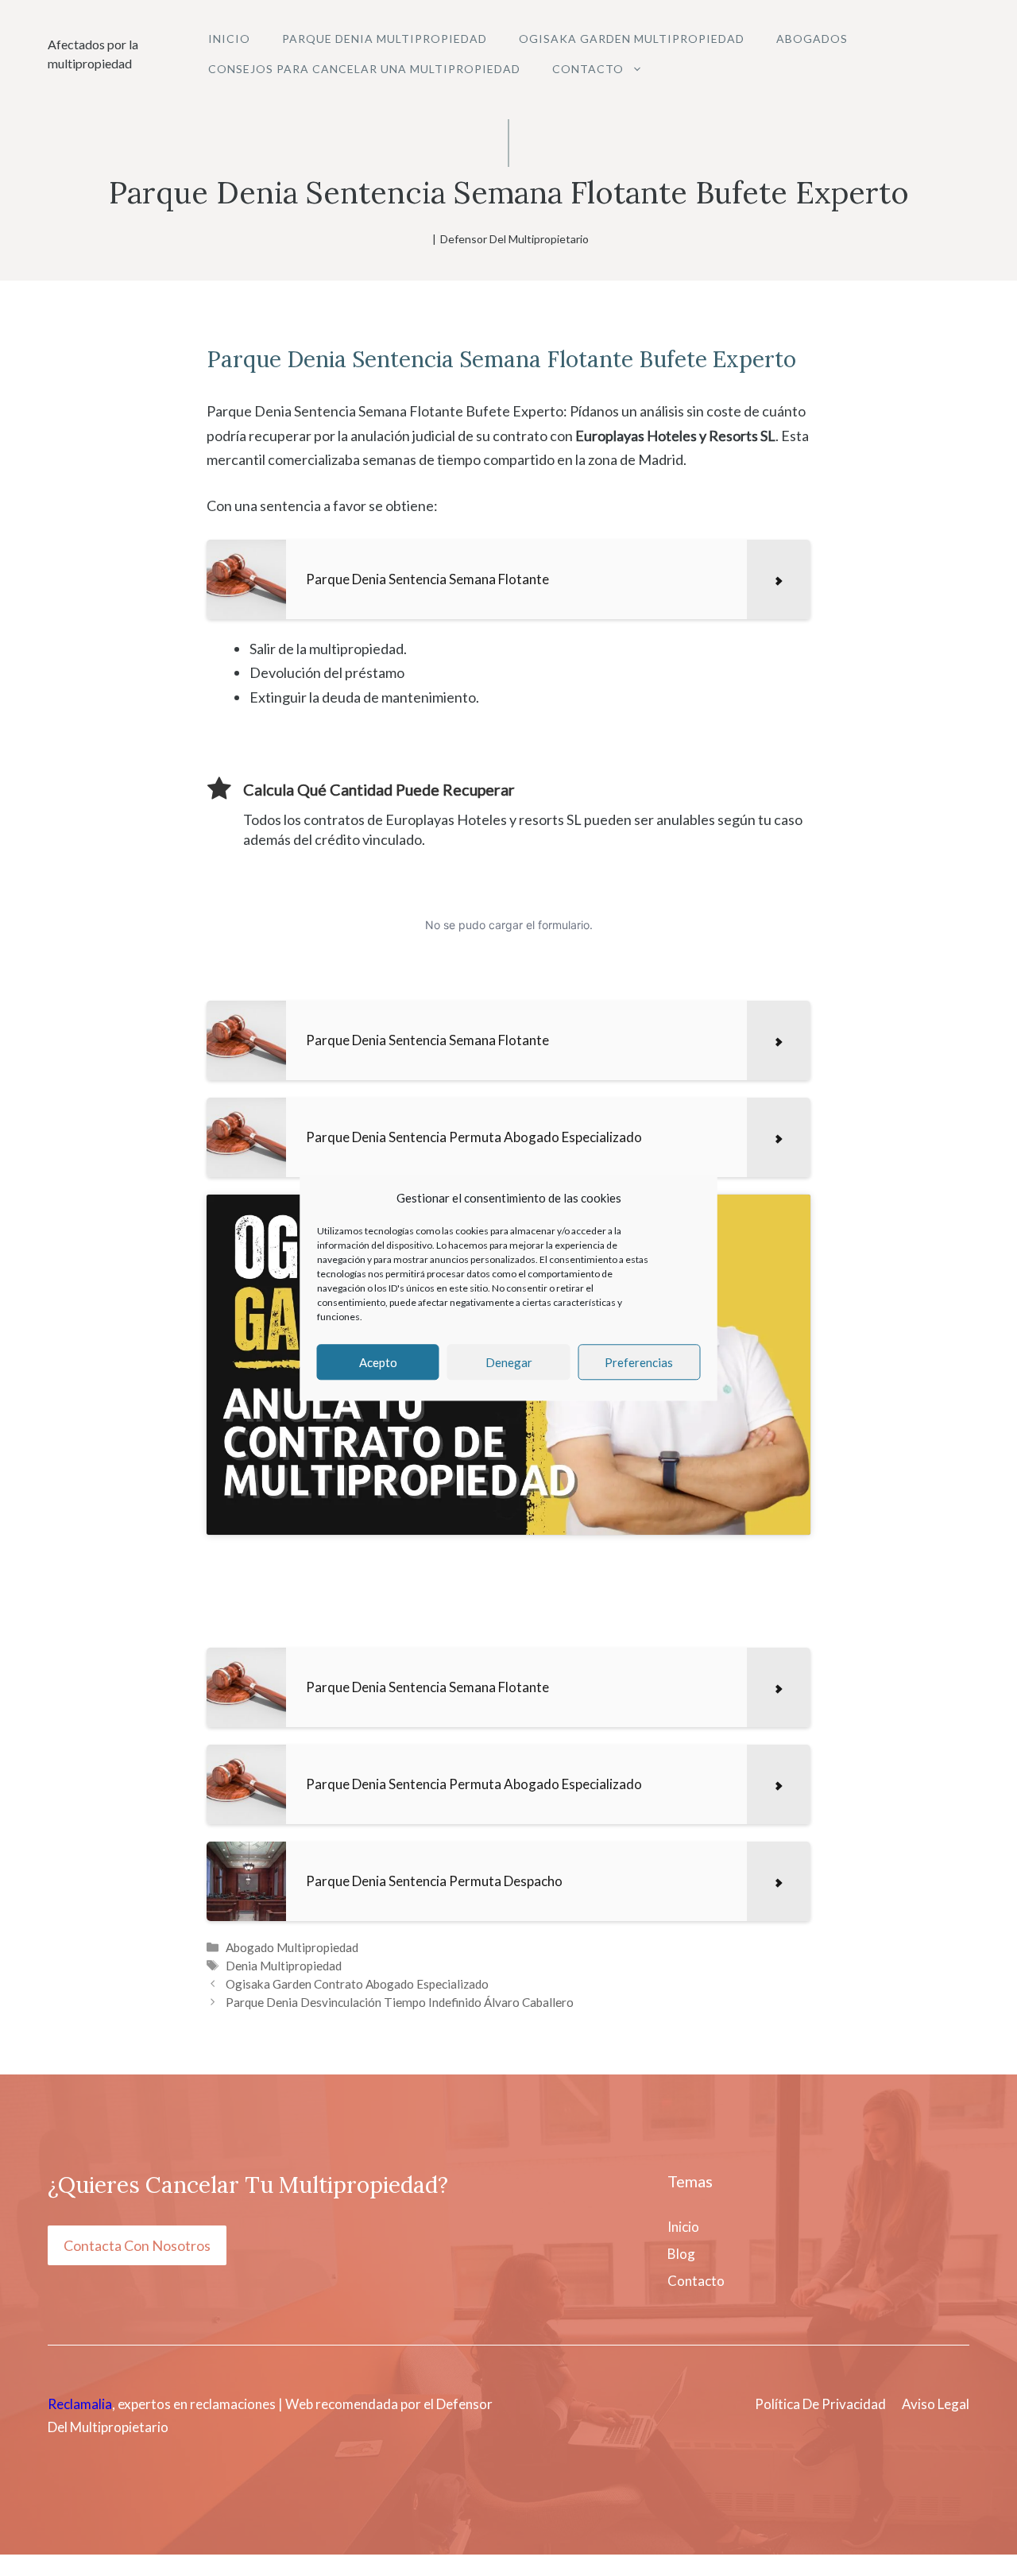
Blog (681, 2254)
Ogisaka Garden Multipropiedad (632, 39)
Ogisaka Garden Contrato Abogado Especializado (357, 1984)
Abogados (812, 39)
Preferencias (639, 1362)
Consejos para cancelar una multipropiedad (364, 69)
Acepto (378, 1362)
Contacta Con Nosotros (137, 2245)
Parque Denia (276, 359)
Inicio (229, 39)
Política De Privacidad (820, 2404)
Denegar (509, 1362)
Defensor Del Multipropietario (514, 239)
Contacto (588, 69)
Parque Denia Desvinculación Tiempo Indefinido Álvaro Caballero (400, 2002)
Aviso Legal (936, 2404)
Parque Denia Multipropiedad (385, 39)
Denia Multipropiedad (284, 1966)
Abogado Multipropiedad (292, 1947)
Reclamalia (80, 2404)
